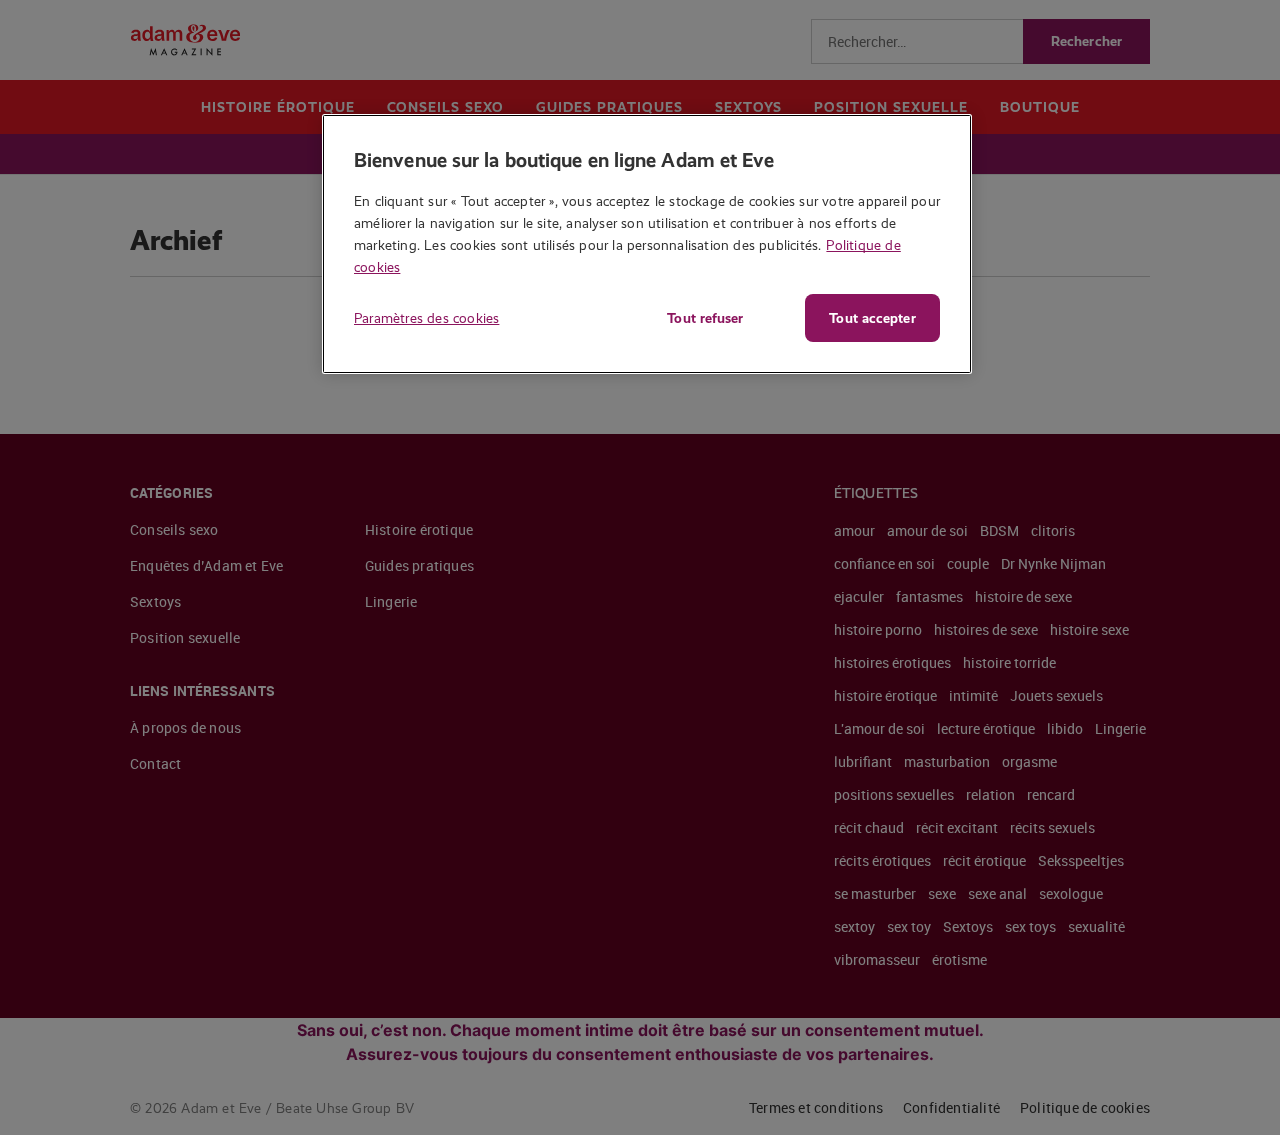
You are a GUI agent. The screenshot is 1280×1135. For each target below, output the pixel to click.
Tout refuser (705, 318)
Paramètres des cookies (426, 318)
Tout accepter (872, 318)
